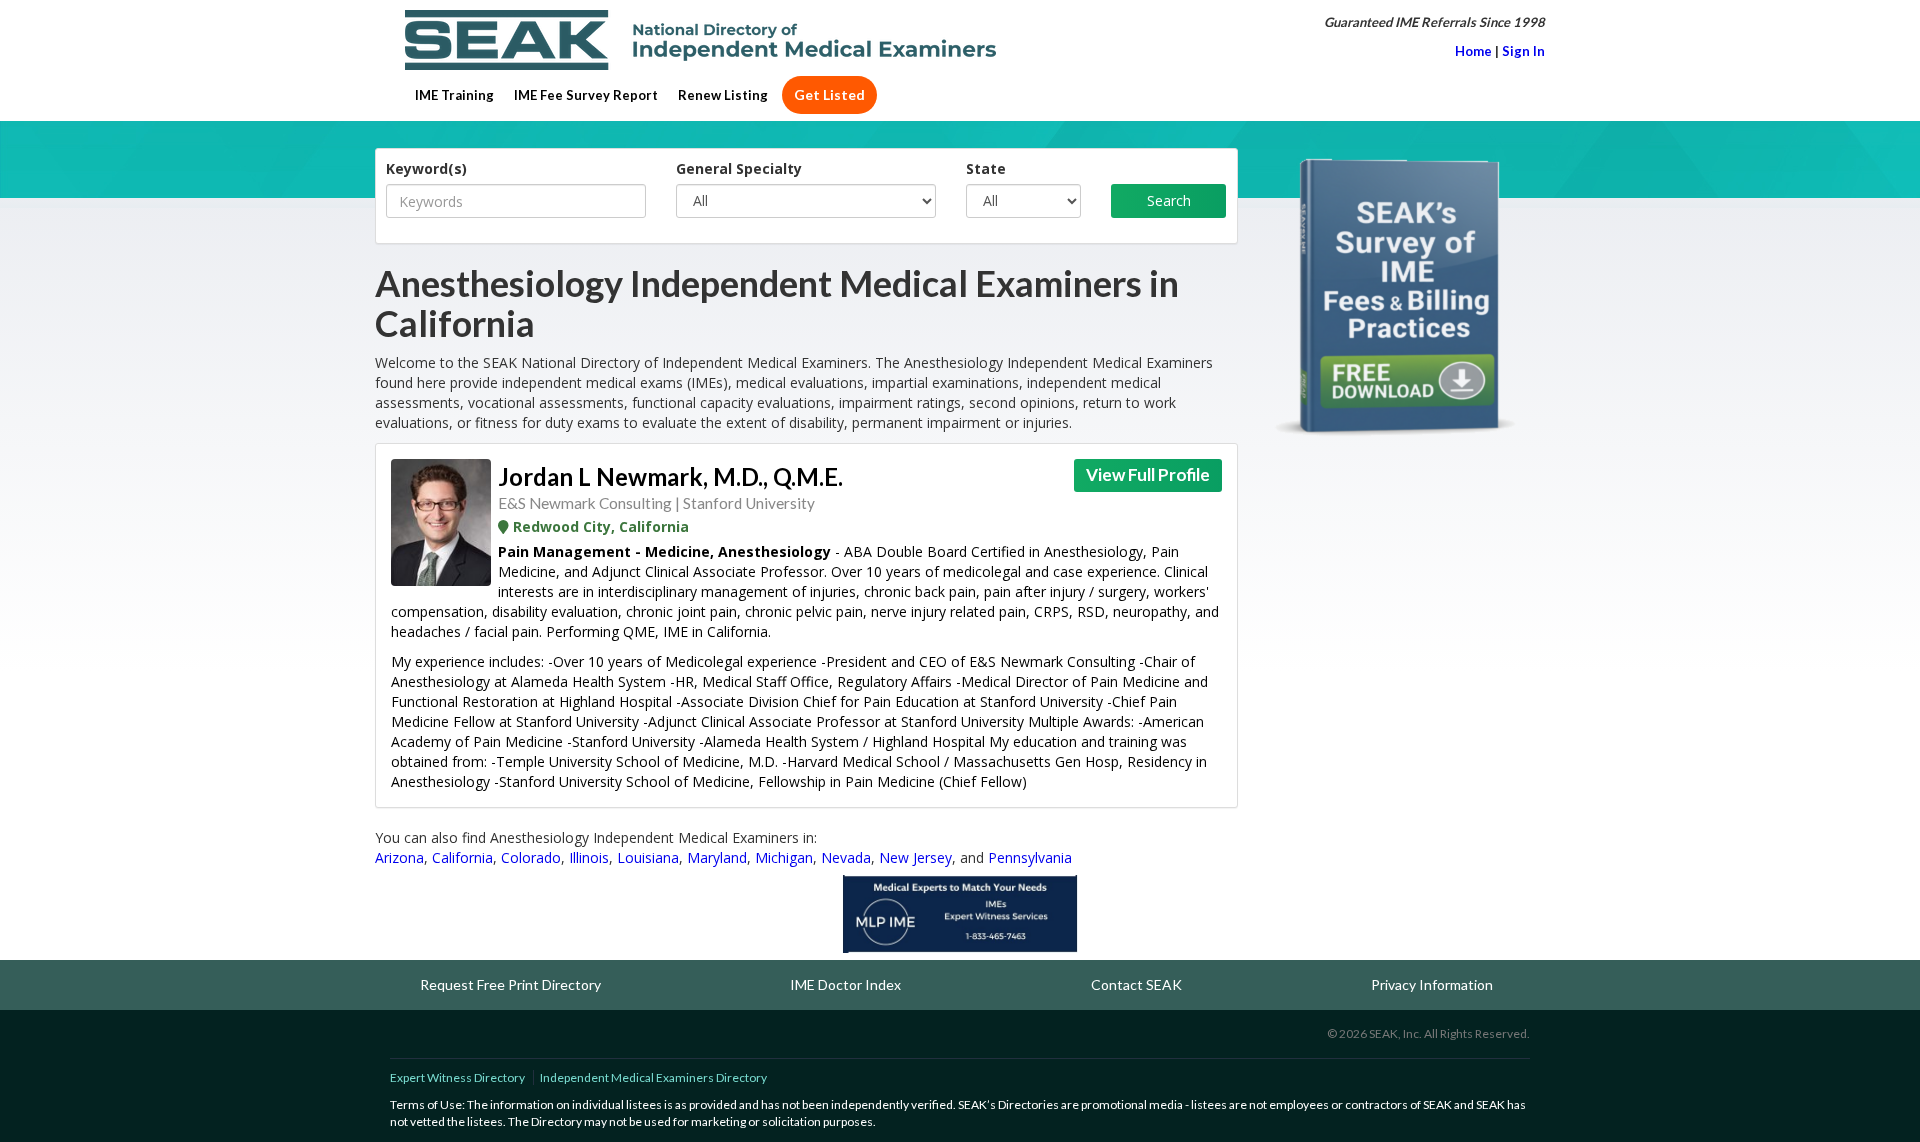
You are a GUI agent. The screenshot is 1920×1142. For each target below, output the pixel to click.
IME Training (454, 95)
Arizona (399, 857)
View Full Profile (1148, 474)
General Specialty (739, 168)
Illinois (589, 857)
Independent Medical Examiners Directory (653, 1077)
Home (1473, 51)
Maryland (717, 857)
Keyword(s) (426, 168)
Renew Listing (723, 95)
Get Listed (829, 94)
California (462, 857)
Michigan (784, 857)
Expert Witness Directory (457, 1077)
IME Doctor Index (845, 984)
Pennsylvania (1030, 857)
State (986, 168)
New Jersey (915, 857)
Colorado (531, 857)
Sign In (1523, 51)
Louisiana (648, 857)
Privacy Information (1432, 984)
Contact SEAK (1136, 984)
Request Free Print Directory (510, 984)
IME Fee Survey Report (586, 95)
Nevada (846, 857)
